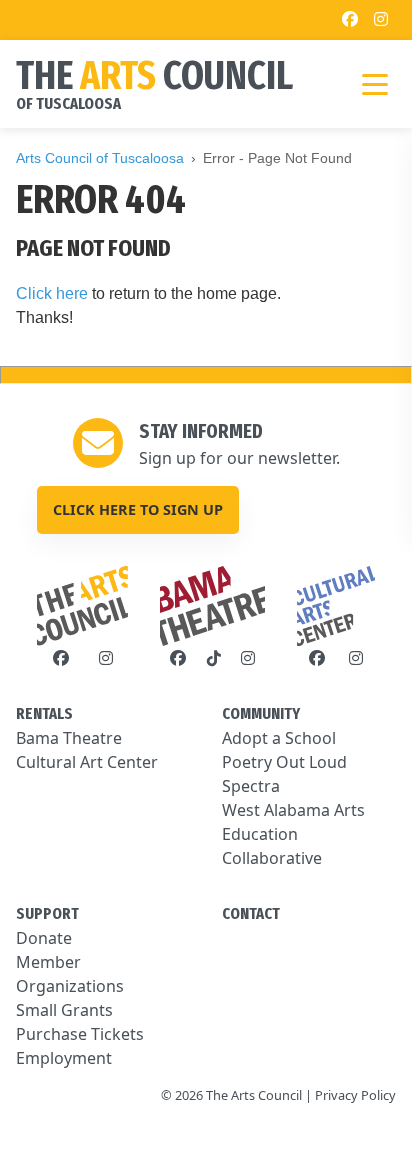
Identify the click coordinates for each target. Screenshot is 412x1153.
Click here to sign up (138, 509)
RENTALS (44, 713)
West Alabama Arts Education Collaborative (293, 834)
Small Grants (64, 1010)
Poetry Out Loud (284, 762)
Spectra (251, 786)
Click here (52, 293)
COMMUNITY (261, 713)
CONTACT (251, 913)
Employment (64, 1058)
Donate (44, 938)
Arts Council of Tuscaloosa (100, 158)
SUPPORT (47, 913)
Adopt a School (279, 738)
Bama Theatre (69, 738)
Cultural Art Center (87, 762)
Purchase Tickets (80, 1034)
